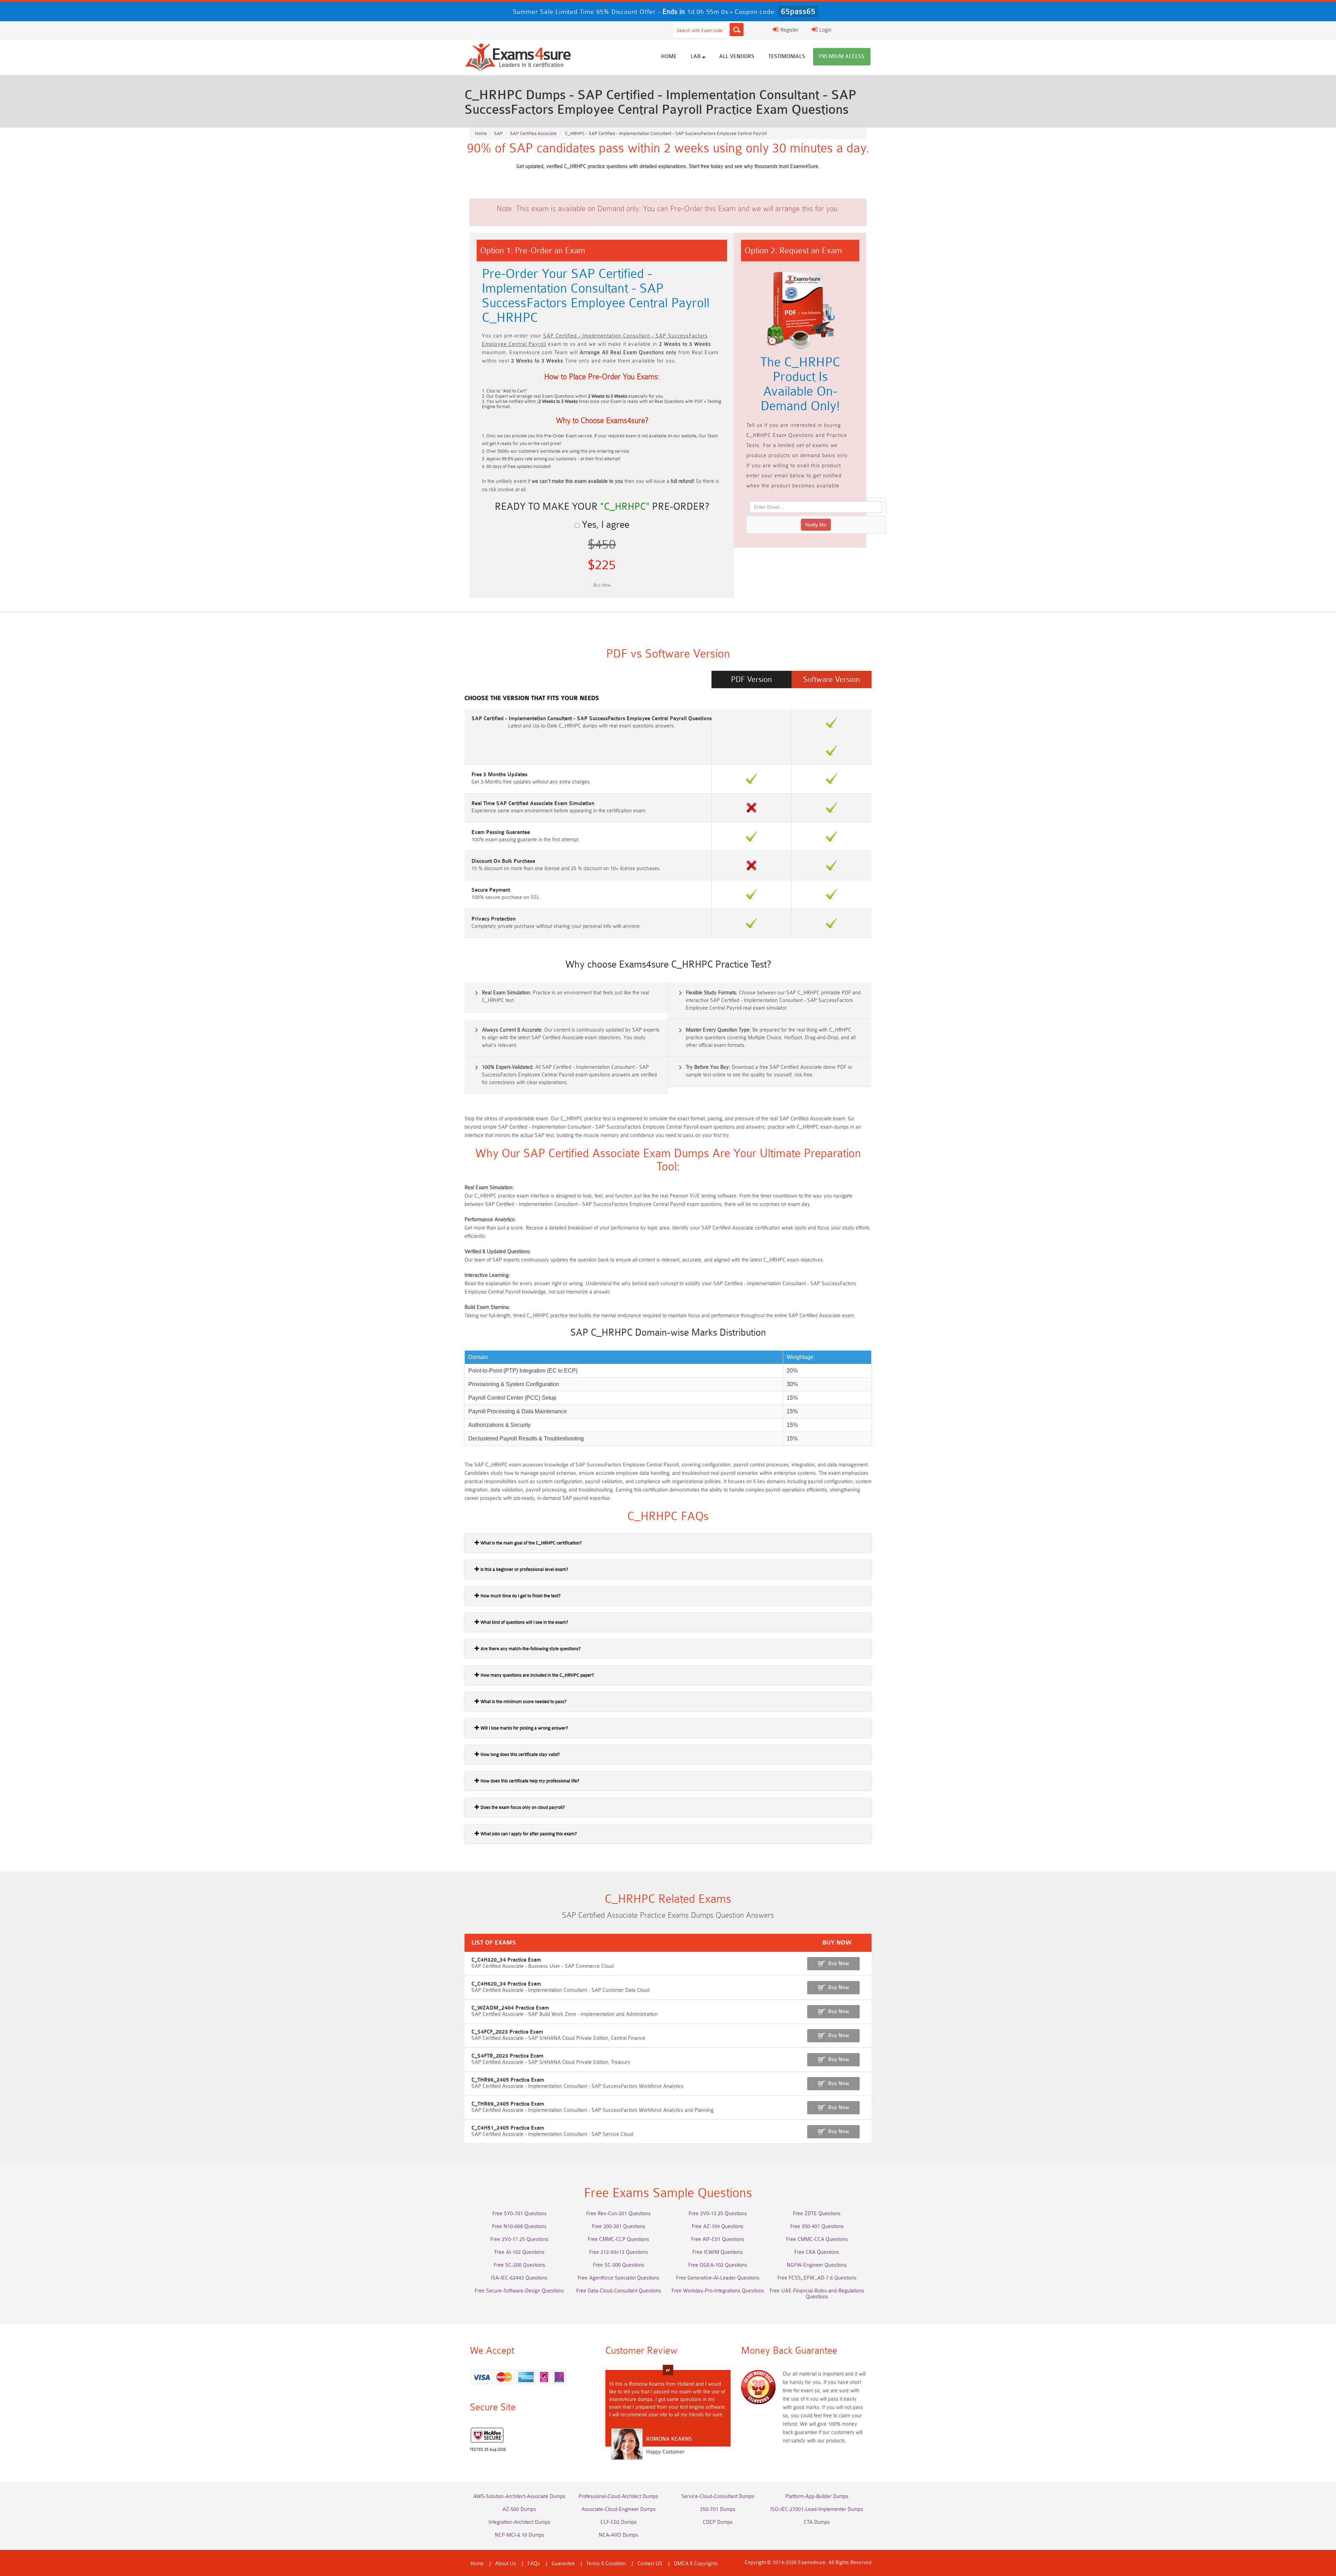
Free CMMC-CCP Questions (618, 2239)
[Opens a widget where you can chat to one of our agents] (1310, 2564)
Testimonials (787, 57)
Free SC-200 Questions (519, 2265)
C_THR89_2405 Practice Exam (508, 2104)
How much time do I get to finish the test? (520, 1596)
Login (825, 30)
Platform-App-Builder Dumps (817, 2497)
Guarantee (563, 2564)
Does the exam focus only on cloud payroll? (522, 1807)
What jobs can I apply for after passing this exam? (528, 1834)
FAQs (534, 2564)
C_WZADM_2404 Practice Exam (510, 2008)
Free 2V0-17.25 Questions (519, 2239)
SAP (498, 133)
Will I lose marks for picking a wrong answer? (524, 1728)
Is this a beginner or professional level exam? (524, 1569)
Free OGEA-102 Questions (718, 2265)
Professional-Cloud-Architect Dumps (618, 2497)
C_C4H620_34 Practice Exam (506, 1984)
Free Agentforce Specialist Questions (618, 2278)
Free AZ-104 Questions (718, 2227)
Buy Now (839, 1963)
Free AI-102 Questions (519, 2252)
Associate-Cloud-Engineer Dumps (619, 2509)
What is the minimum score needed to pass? (523, 1702)
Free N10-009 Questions (519, 2227)
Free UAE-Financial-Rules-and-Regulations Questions (817, 2294)
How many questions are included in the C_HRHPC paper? (537, 1675)
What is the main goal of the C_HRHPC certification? (531, 1543)
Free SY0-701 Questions (519, 2214)
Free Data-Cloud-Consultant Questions (619, 2291)
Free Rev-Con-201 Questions (618, 2214)
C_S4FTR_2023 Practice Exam (507, 2056)
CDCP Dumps (718, 2522)
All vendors (737, 57)
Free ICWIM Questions (718, 2252)
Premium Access (842, 57)
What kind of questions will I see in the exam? (524, 1622)
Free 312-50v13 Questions (619, 2252)
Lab (696, 57)
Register (789, 30)
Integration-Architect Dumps (519, 2522)
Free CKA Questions (817, 2252)
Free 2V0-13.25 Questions (718, 2214)
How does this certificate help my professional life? (529, 1781)
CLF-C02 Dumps (619, 2522)
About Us (506, 2564)
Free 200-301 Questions (619, 2227)
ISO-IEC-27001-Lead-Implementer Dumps (817, 2509)
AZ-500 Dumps (519, 2509)
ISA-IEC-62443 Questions (519, 2278)
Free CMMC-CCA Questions (817, 2239)
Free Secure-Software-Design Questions (519, 2291)
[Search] (737, 30)
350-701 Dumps (718, 2509)
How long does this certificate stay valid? (520, 1754)
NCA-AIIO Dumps (618, 2535)
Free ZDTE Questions (817, 2214)
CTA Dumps (817, 2522)
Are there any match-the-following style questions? (530, 1649)
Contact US (650, 2564)
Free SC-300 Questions (619, 2265)
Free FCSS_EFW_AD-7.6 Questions (817, 2278)
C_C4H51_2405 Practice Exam (508, 2128)
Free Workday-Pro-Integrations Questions (718, 2291)
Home (669, 57)
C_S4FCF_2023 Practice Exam (507, 2032)
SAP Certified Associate (533, 133)
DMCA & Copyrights (696, 2564)
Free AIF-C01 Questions (718, 2239)
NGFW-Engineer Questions (817, 2265)
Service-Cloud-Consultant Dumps (718, 2497)
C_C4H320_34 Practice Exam (506, 1960)
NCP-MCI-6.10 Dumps (519, 2535)
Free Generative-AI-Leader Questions (718, 2278)
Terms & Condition (606, 2564)
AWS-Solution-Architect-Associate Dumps (519, 2497)
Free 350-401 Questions (817, 2227)
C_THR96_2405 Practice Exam (508, 2080)
